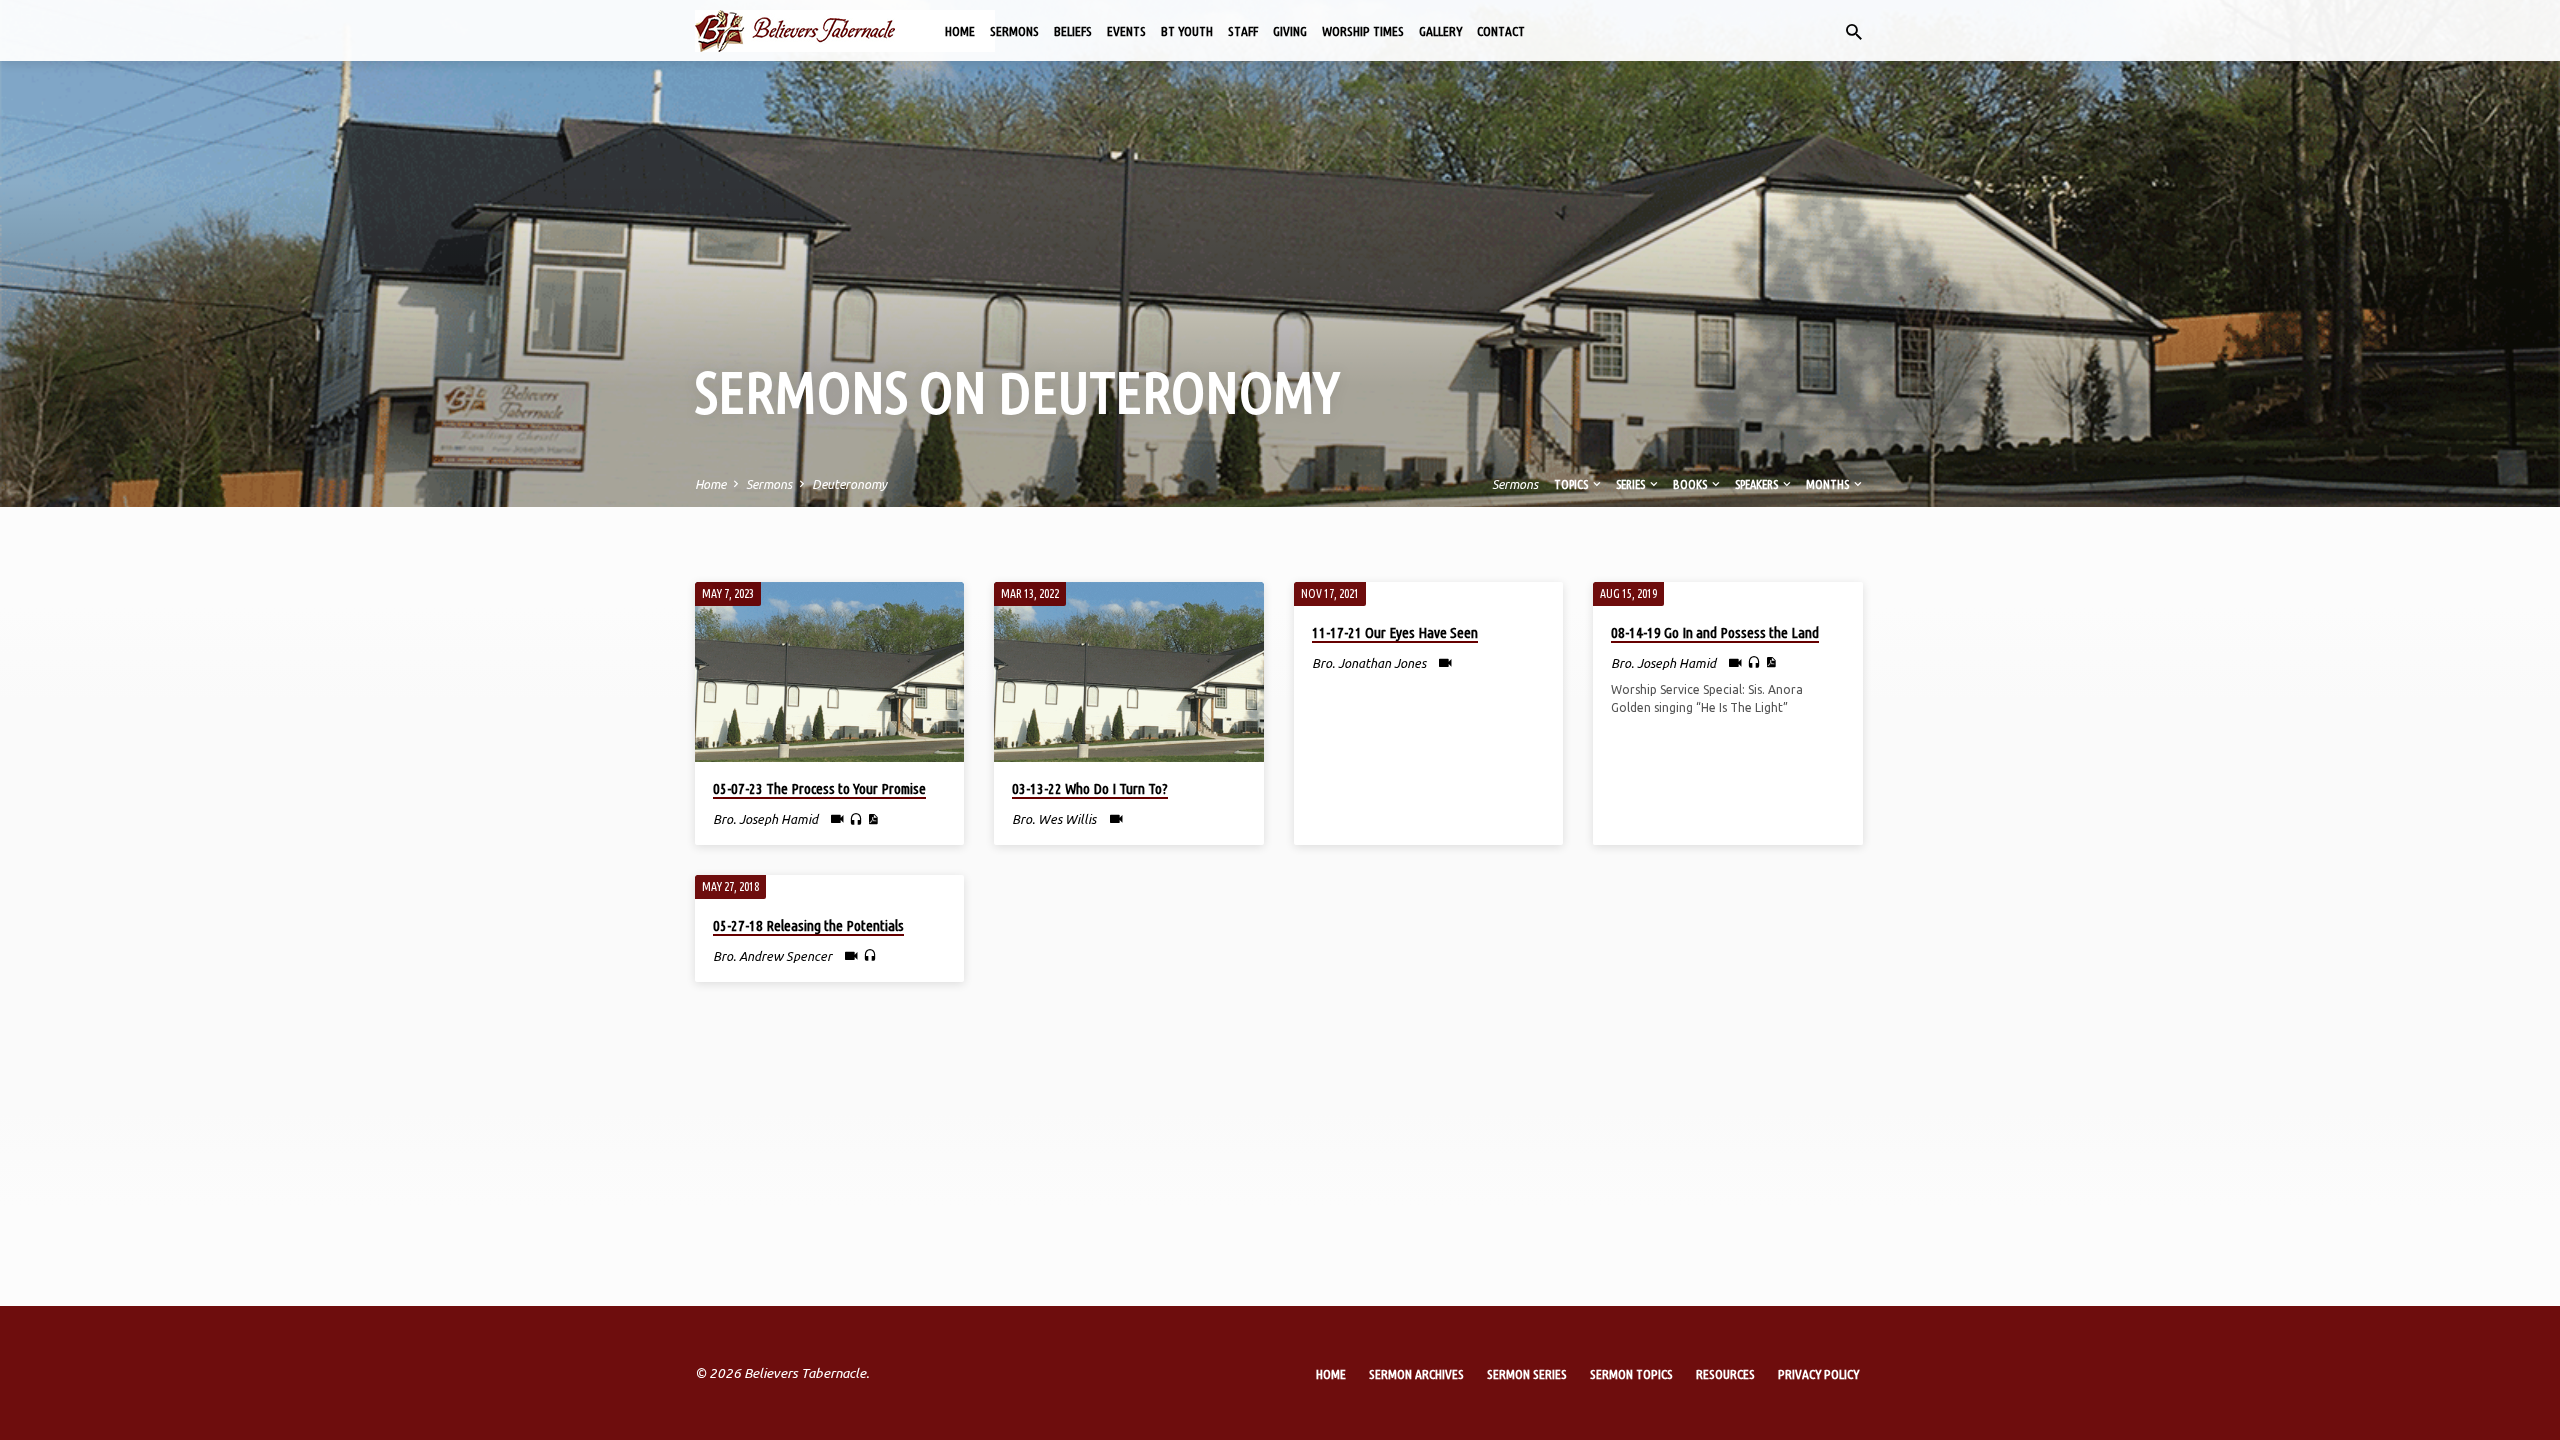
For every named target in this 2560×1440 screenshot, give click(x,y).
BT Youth (1187, 31)
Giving (1290, 31)
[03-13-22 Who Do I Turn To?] (1128, 672)
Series (1631, 484)
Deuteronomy (849, 484)
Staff (1243, 31)
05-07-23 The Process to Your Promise (819, 788)
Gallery (1440, 31)
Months (1828, 484)
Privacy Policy (1818, 1374)
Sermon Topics (1631, 1374)
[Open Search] (1854, 32)
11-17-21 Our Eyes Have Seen (1395, 632)
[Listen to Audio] (856, 820)
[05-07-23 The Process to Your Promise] (829, 672)
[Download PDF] (872, 819)
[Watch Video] (837, 818)
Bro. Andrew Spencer (772, 956)
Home (960, 31)
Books (1691, 484)
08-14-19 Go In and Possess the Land (1715, 632)
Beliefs (1073, 31)
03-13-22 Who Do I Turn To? (1090, 788)
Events (1126, 31)
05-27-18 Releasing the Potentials (808, 925)
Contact (1501, 31)
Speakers (1757, 484)
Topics (1572, 484)
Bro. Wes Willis (1054, 819)
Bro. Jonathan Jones (1369, 663)
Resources (1725, 1374)
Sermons (1014, 31)
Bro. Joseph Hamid (765, 819)
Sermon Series (1527, 1374)
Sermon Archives (1416, 1374)
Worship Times (1363, 31)
